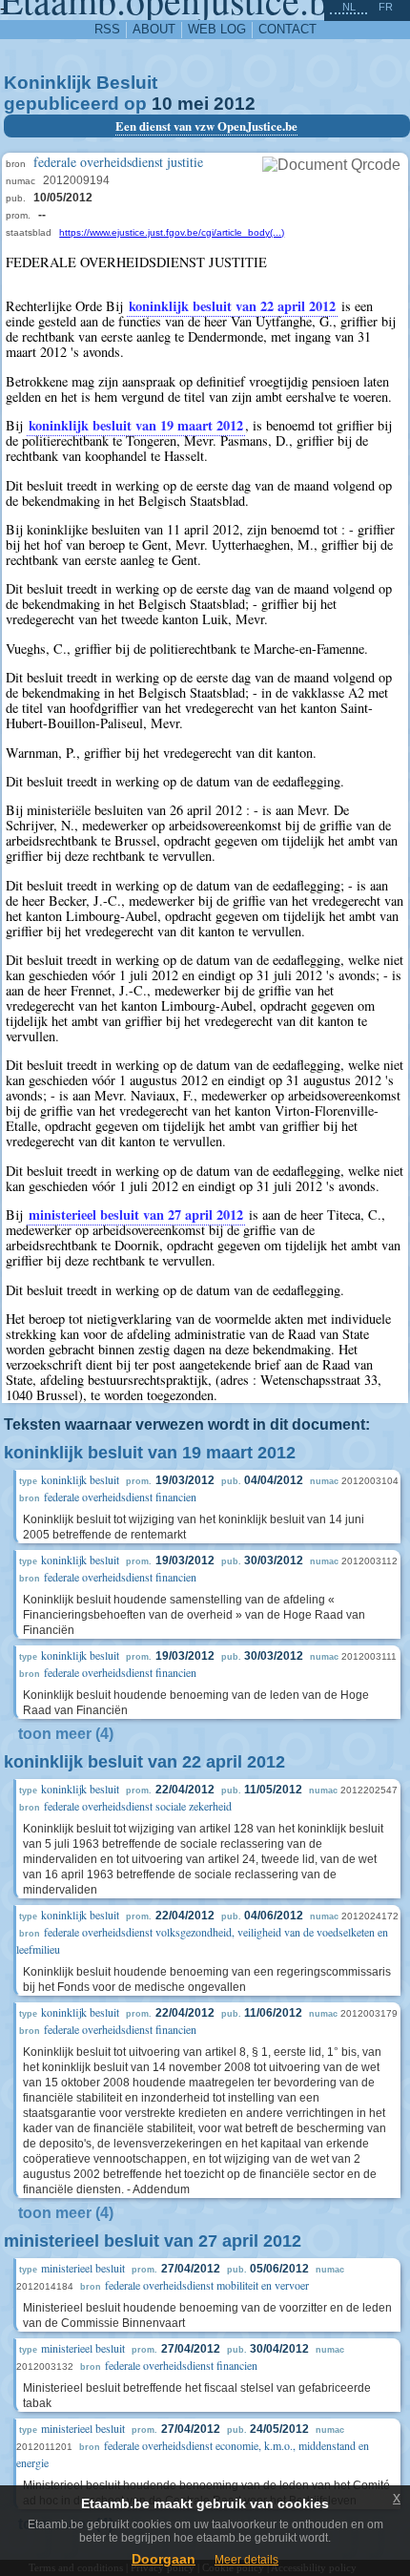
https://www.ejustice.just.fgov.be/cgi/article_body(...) (172, 232)
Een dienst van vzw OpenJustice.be (206, 126)
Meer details (246, 2560)
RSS (107, 29)
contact (287, 29)
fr (386, 7)
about (154, 29)
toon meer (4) (66, 1734)
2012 (235, 104)
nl (349, 7)
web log (217, 29)
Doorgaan (164, 2559)
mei (193, 104)
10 (162, 104)
